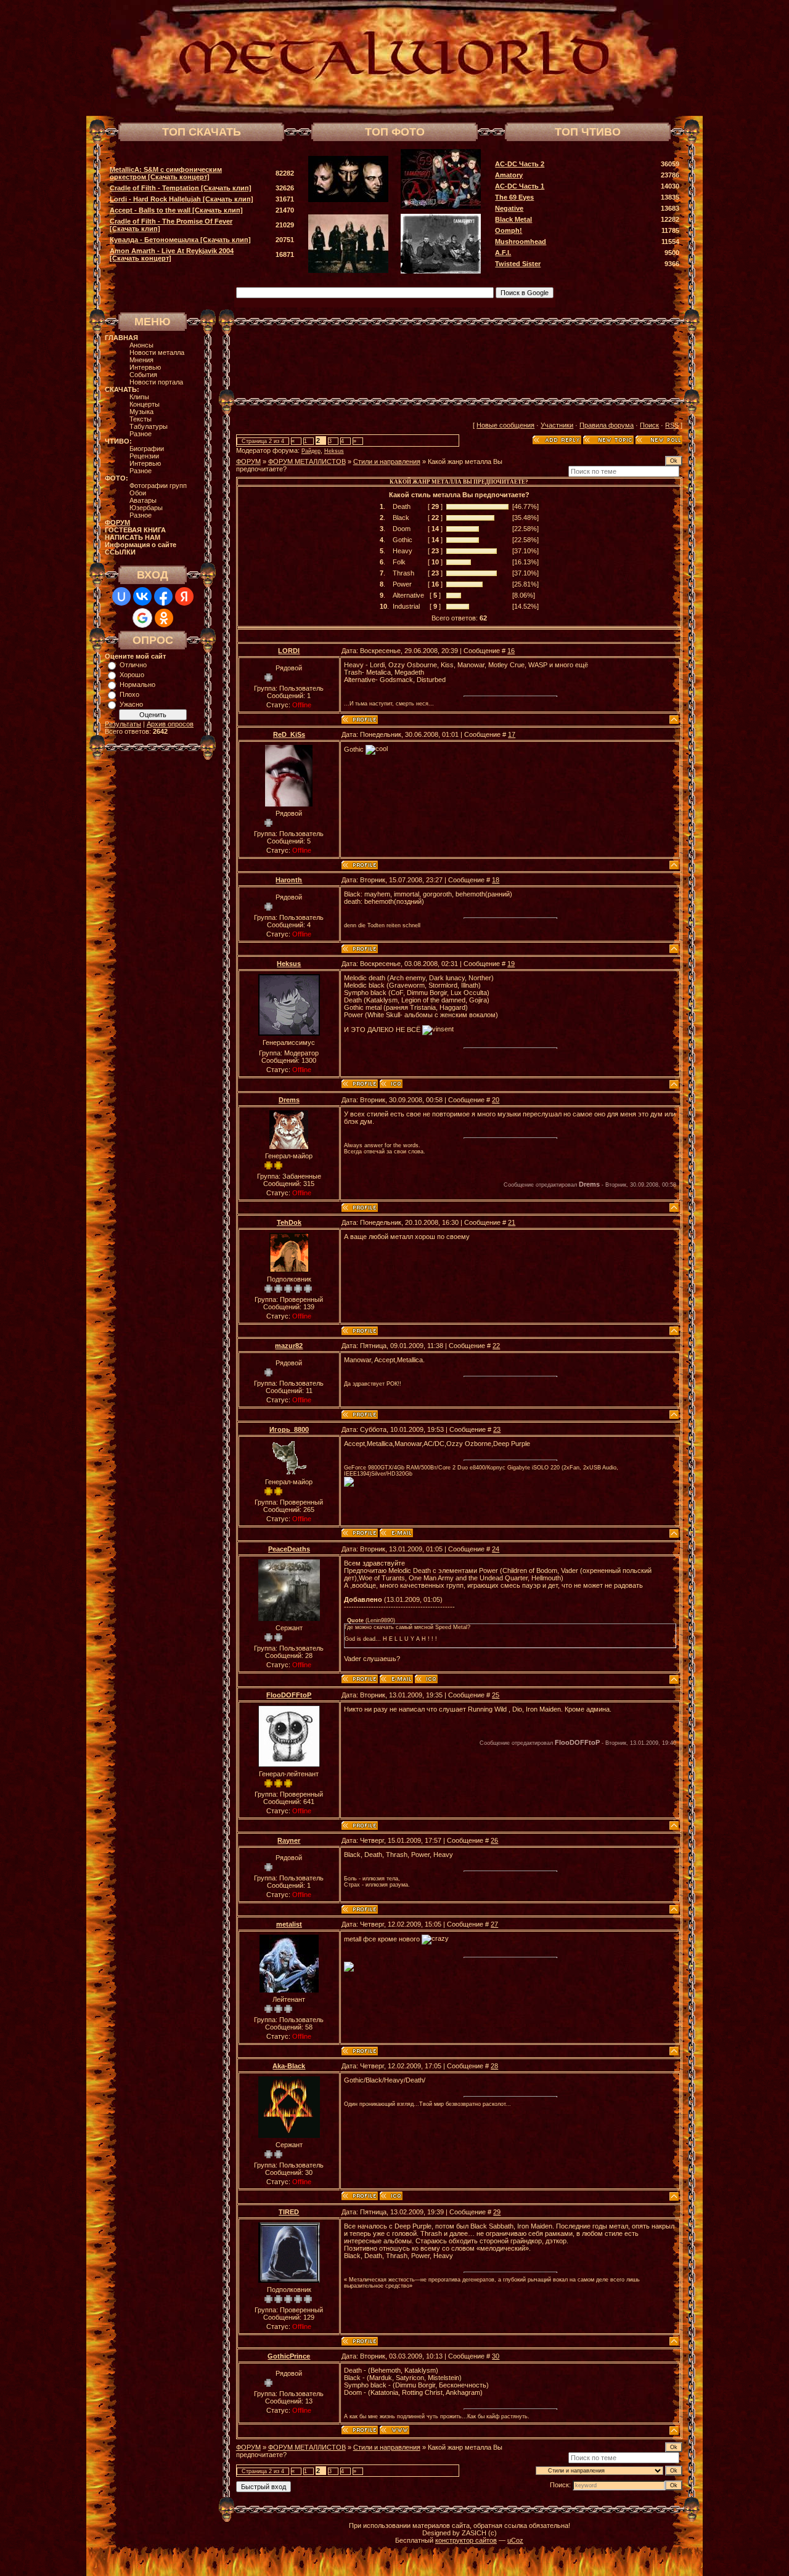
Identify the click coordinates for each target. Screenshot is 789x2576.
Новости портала (156, 382)
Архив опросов (170, 724)
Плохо (129, 694)
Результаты (123, 724)
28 (494, 2066)
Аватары (143, 500)
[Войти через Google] (142, 618)
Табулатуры (149, 426)
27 (494, 1924)
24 (496, 1549)
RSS (672, 425)
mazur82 (289, 1346)
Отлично (133, 665)
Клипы (139, 397)
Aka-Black (289, 2066)
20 (496, 1100)
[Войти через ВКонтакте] (142, 596)
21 (512, 1222)
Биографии (147, 449)
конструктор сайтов (466, 2540)
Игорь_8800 (289, 1429)
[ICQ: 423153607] (391, 2196)
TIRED (289, 2212)
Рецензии (144, 456)
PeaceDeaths (289, 1549)
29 (497, 2212)
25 (496, 1695)
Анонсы (141, 345)
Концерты (145, 404)
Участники (557, 425)
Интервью (145, 367)
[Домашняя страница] (394, 2430)
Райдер (311, 451)
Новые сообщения (505, 425)
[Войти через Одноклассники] (164, 618)
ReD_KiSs (289, 734)
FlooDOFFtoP (289, 1695)
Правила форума (607, 425)
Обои (138, 493)
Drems (289, 1100)
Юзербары (146, 508)
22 (496, 1346)
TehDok (289, 1222)
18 (496, 880)
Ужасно (131, 704)
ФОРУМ (248, 461)
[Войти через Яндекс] (184, 596)
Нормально (137, 685)
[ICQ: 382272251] (426, 1679)
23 (497, 1429)
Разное (141, 434)
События (143, 375)
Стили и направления (387, 461)
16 (511, 651)
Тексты (141, 419)
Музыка (141, 412)
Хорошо (132, 675)
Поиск (649, 425)
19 (511, 964)
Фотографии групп (158, 486)
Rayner (289, 1840)
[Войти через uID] (121, 596)
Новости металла (157, 352)
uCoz (515, 2540)
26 (494, 1840)
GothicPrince (289, 2356)
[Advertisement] (459, 362)
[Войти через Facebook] (163, 596)
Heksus (334, 451)
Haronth (289, 880)
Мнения (141, 360)
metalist (289, 1924)
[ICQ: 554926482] (391, 1084)
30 (496, 2356)
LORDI (289, 651)
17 (512, 734)
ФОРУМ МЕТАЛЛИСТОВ (307, 461)
